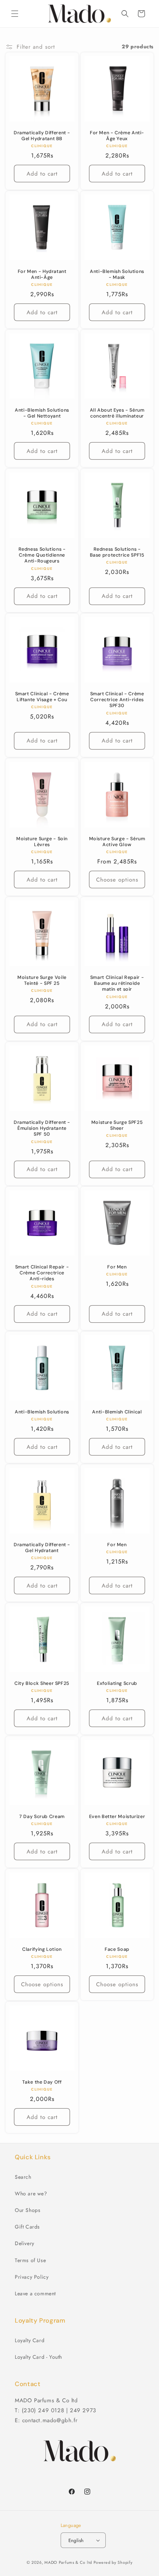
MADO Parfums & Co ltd (68, 2562)
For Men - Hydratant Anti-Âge (42, 274)
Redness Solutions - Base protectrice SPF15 (117, 552)
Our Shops (28, 2210)
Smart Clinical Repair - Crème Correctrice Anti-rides (42, 1273)
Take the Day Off (42, 2082)
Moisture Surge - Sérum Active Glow (117, 842)
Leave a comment (35, 2293)
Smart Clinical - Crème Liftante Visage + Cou (42, 697)
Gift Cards (27, 2227)
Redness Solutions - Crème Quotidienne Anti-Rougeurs (42, 555)
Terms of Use (30, 2260)
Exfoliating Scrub (117, 1683)
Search (23, 2177)
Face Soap (117, 1949)
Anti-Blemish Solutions (42, 1412)
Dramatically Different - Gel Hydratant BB (42, 136)
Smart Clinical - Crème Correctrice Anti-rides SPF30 (117, 700)
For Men (117, 1267)
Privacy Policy (32, 2277)
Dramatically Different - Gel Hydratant (42, 1548)
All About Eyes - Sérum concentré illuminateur (117, 413)
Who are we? (31, 2194)
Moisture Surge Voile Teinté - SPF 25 (42, 980)
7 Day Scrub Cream (42, 1817)
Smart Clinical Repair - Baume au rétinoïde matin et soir (117, 983)
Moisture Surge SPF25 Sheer (117, 1125)
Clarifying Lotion (42, 1949)
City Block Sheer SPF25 (42, 1683)
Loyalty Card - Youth (38, 2357)
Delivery (25, 2243)
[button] (15, 14)
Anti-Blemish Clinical (117, 1412)
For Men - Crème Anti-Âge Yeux (117, 136)
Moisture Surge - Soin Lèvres (42, 842)
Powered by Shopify (113, 2562)
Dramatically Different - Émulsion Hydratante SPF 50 (42, 1128)
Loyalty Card (30, 2340)
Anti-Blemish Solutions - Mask (117, 274)
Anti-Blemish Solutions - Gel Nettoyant (42, 413)
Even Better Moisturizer (117, 1817)
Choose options (117, 880)
